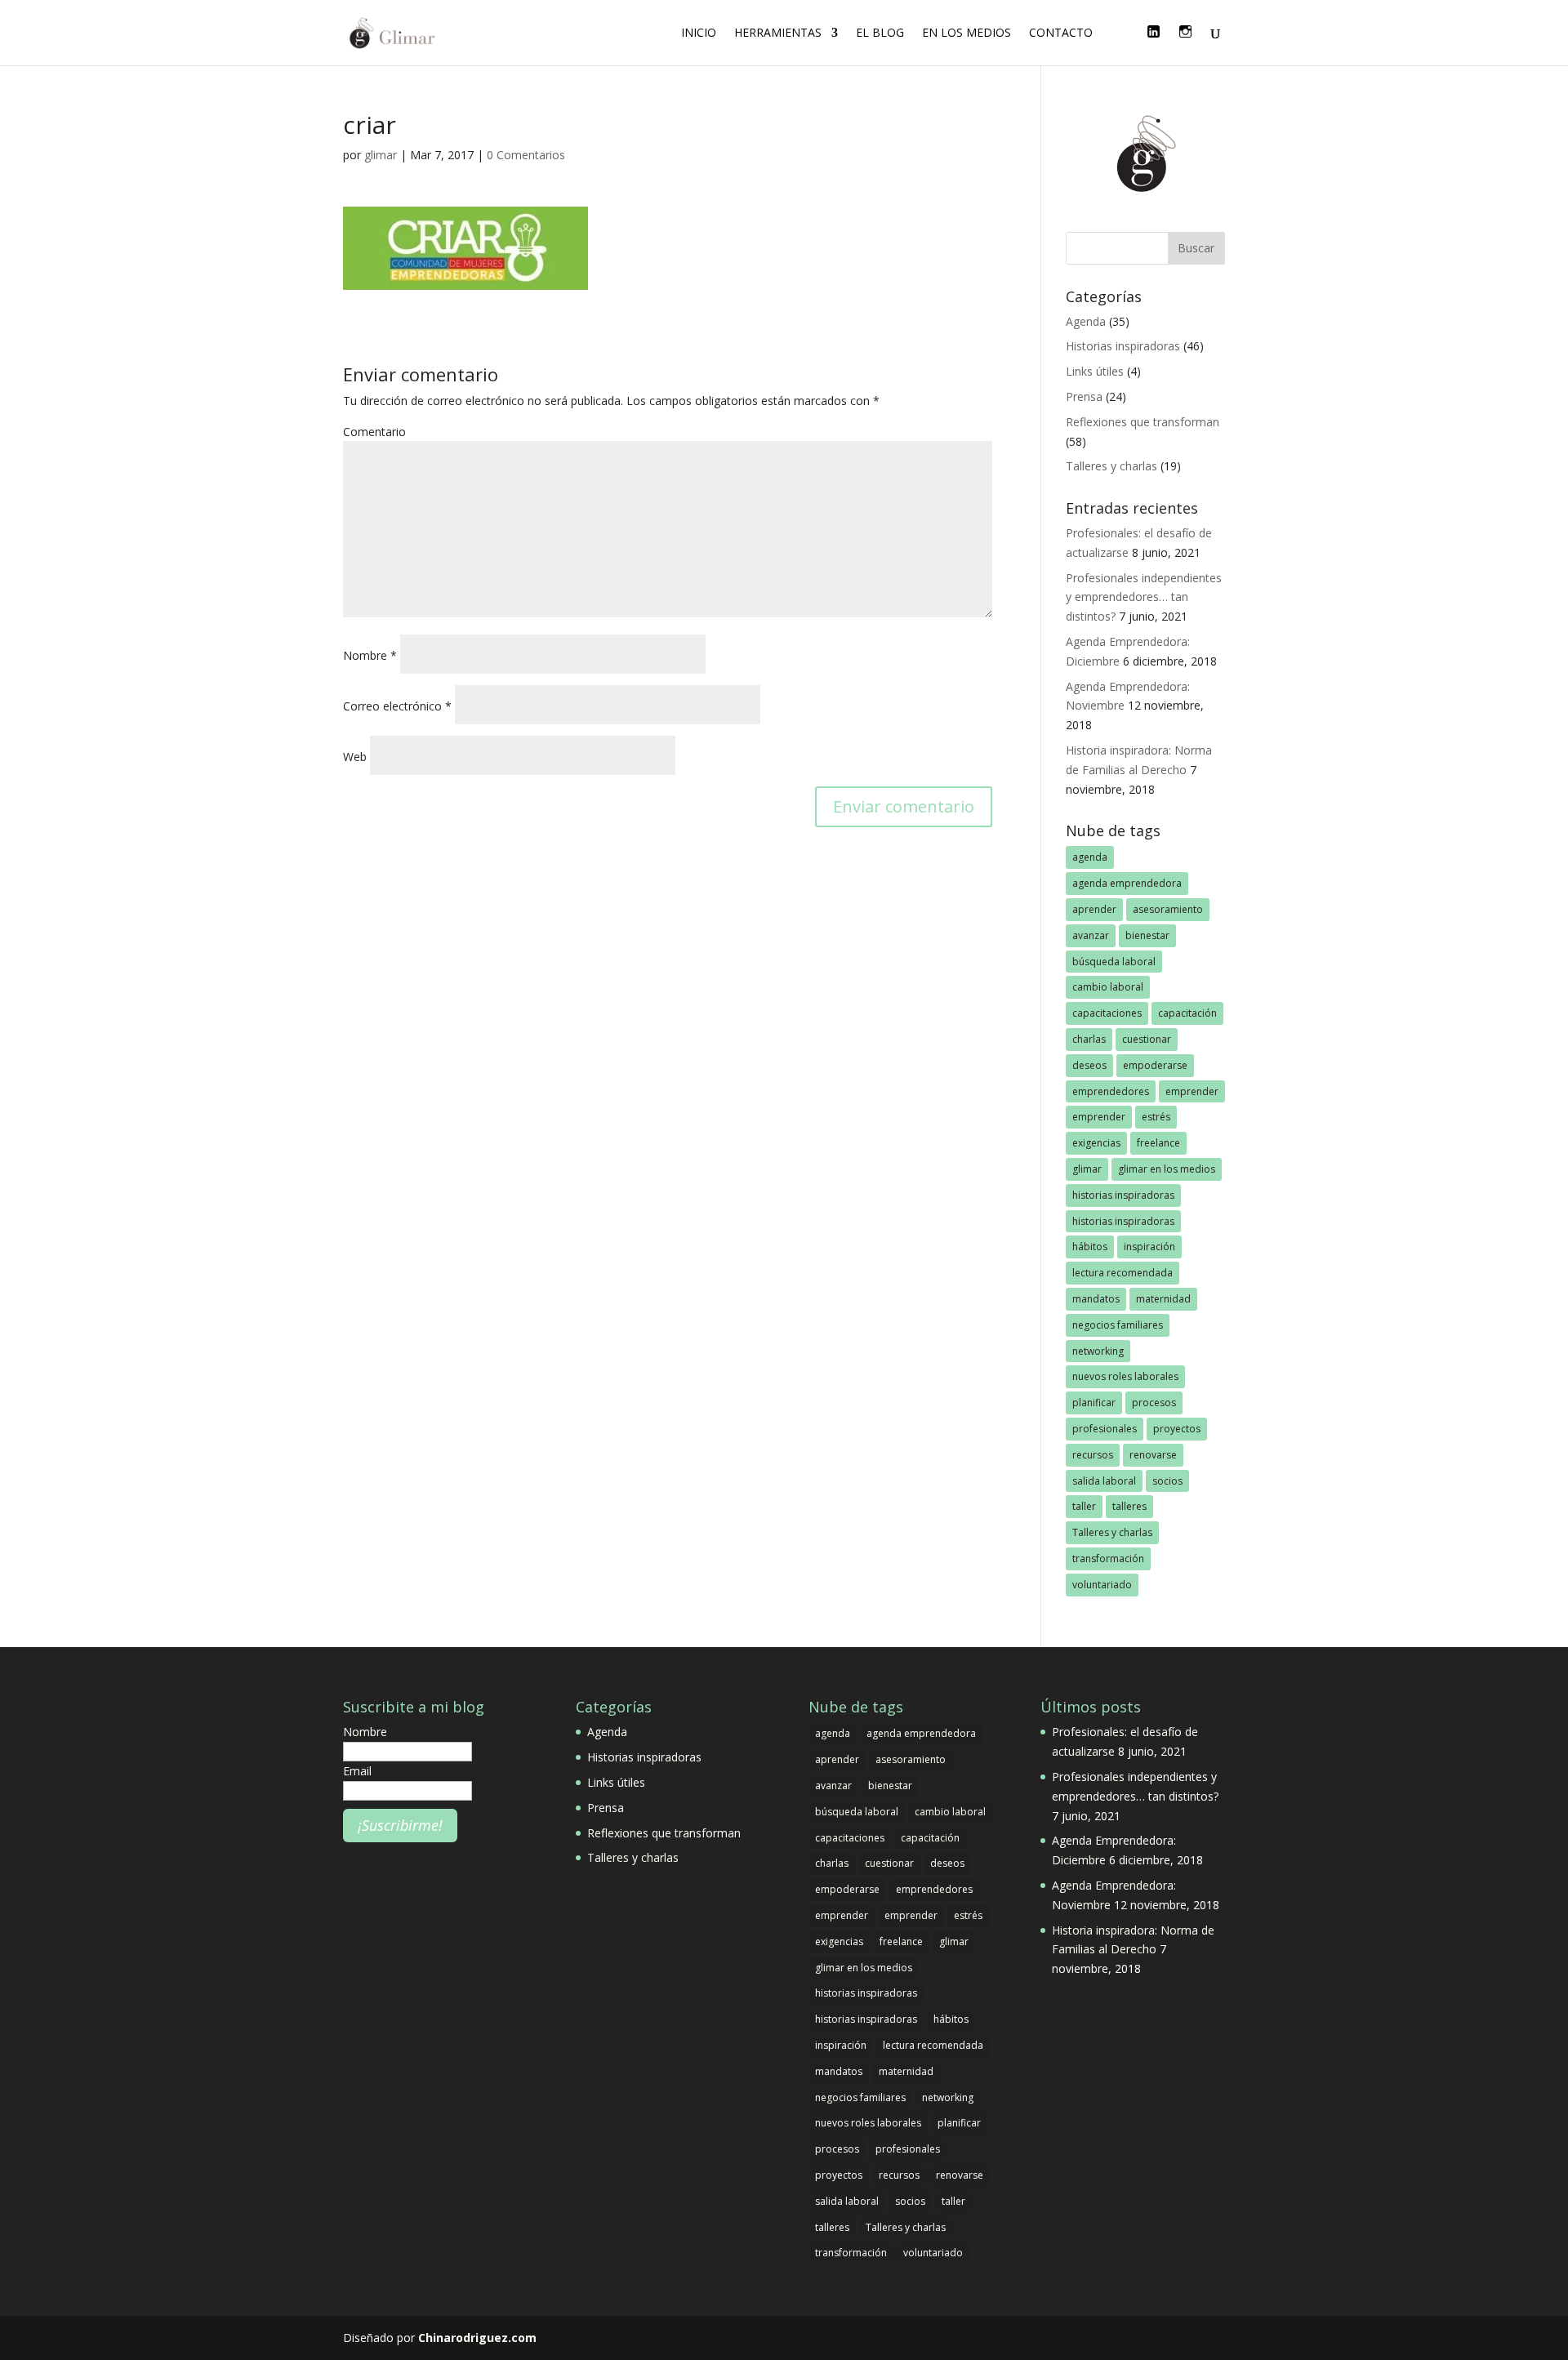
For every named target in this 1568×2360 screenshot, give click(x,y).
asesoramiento (1168, 909)
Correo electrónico (397, 706)
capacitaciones (1107, 1013)
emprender (1192, 1091)
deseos (1089, 1065)
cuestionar (1147, 1039)
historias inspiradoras (1123, 1195)
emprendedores (1111, 1091)
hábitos (1090, 1247)
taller (1084, 1506)
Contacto (1061, 33)
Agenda (1086, 321)
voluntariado (1102, 1585)
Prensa (1084, 396)
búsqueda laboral (1114, 962)
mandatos (1096, 1299)
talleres (1129, 1506)
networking (1098, 1351)
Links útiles (1095, 371)
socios (1167, 1481)
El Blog (880, 33)
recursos (1093, 1455)
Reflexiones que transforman (1143, 422)
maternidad (1163, 1299)
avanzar (1091, 935)
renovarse (1153, 1455)
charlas (1089, 1039)
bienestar (1147, 935)
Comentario (374, 432)
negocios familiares (1118, 1325)
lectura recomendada (1123, 1273)
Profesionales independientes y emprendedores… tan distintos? (1144, 597)
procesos (1154, 1403)
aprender (1094, 909)
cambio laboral (1108, 987)
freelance (1158, 1143)
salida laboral (1104, 1481)
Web (355, 757)
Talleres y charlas (1111, 466)
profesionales (1105, 1429)
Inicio (699, 33)
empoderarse (1155, 1065)
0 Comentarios (526, 155)
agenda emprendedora (1127, 883)
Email (357, 1771)
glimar (381, 155)
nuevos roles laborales (1125, 1376)
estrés (1156, 1117)
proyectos (1177, 1429)
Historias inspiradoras (1123, 346)
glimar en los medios (1167, 1169)
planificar (1094, 1403)
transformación (1108, 1558)
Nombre (370, 655)
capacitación (1187, 1013)
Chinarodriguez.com (477, 2338)
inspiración (1149, 1247)
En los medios (967, 33)
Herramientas (778, 33)
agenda (1090, 857)
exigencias (1096, 1143)
